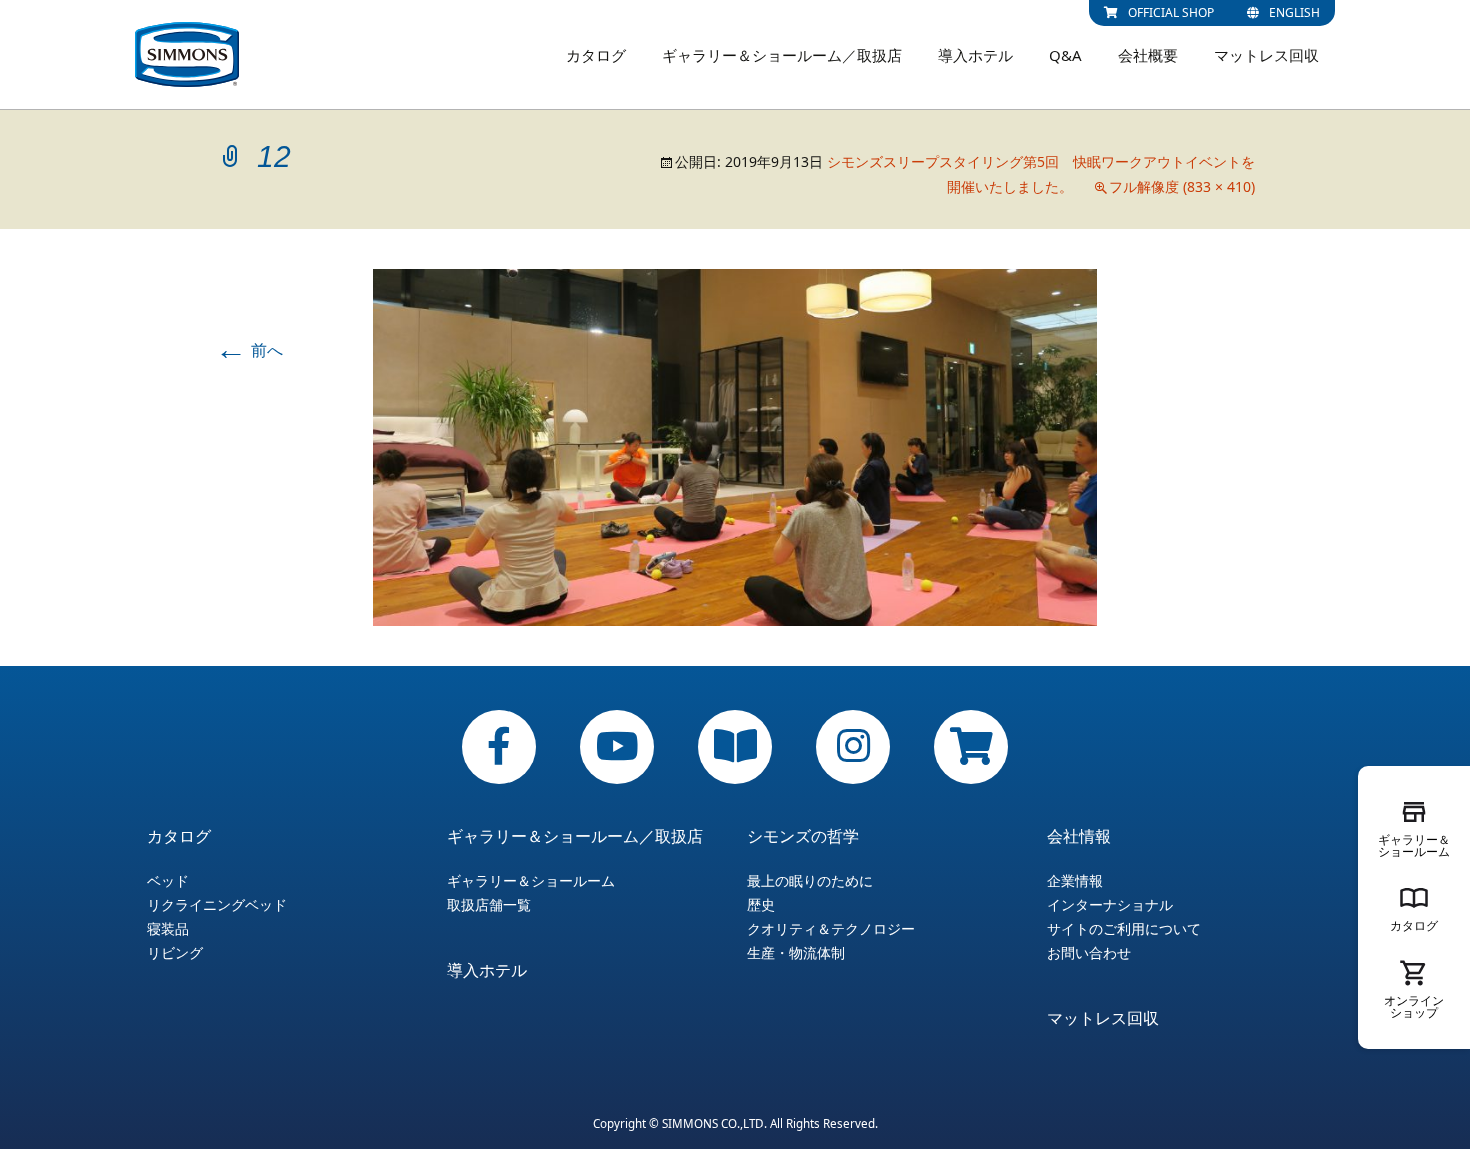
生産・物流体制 (796, 953)
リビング (175, 953)
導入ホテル (975, 55)
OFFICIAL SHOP (1171, 12)
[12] (735, 446)
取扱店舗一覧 (489, 905)
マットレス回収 (1266, 55)
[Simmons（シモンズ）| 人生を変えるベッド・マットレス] (187, 54)
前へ (249, 350)
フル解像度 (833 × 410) (1182, 186)
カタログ (596, 55)
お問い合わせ (1089, 953)
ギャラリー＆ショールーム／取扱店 (782, 55)
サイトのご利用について (1124, 929)
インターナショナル (1110, 905)
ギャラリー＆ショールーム (531, 881)
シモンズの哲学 (803, 836)
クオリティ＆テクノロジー (831, 929)
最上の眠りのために (810, 881)
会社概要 (1148, 55)
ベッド (168, 881)
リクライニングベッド (217, 905)
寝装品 (168, 929)
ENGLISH (1294, 12)
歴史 (761, 905)
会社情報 (1079, 836)
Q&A (1065, 55)
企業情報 (1075, 881)
